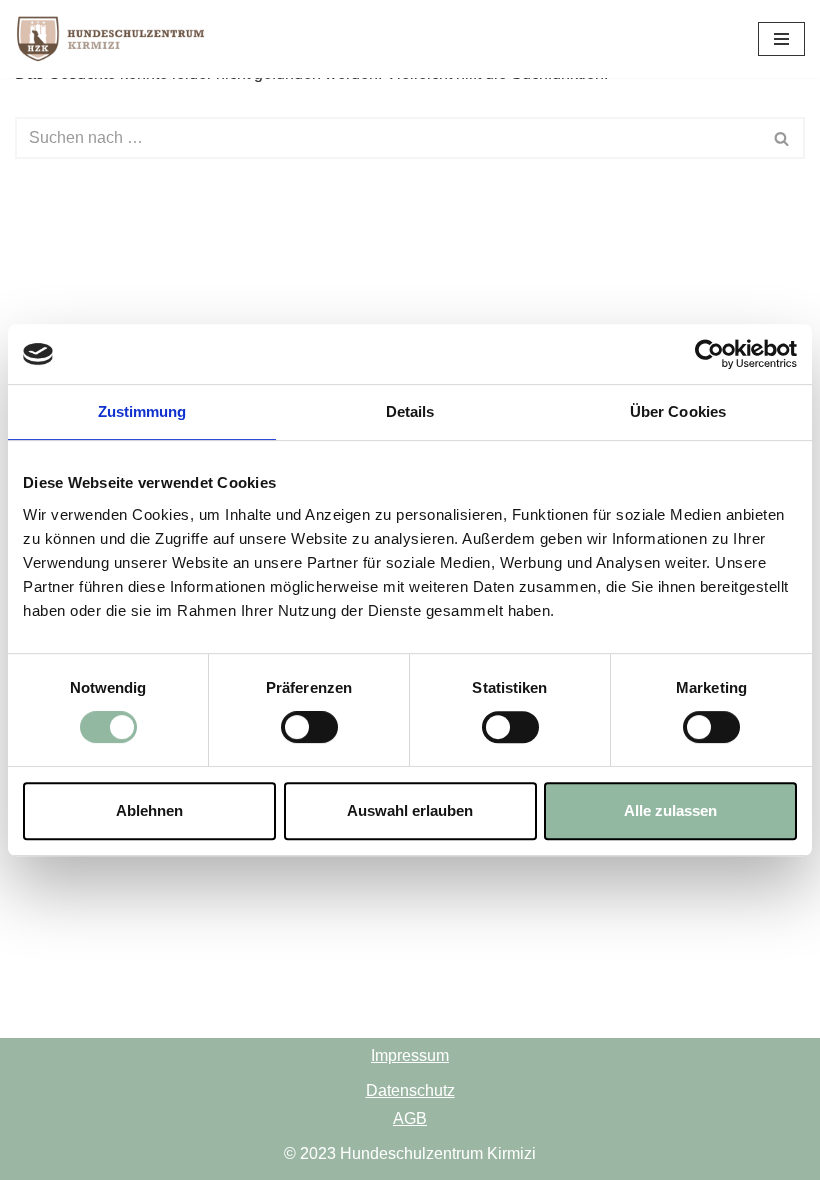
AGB (410, 1118)
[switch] (309, 727)
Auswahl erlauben (410, 810)
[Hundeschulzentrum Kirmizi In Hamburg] (116, 39)
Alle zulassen (670, 810)
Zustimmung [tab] (142, 411)
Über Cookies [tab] (678, 411)
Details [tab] (410, 411)
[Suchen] (782, 138)
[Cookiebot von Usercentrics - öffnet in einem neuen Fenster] (709, 354)
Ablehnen (149, 810)
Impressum (410, 1055)
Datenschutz (410, 1090)
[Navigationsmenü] (781, 39)
